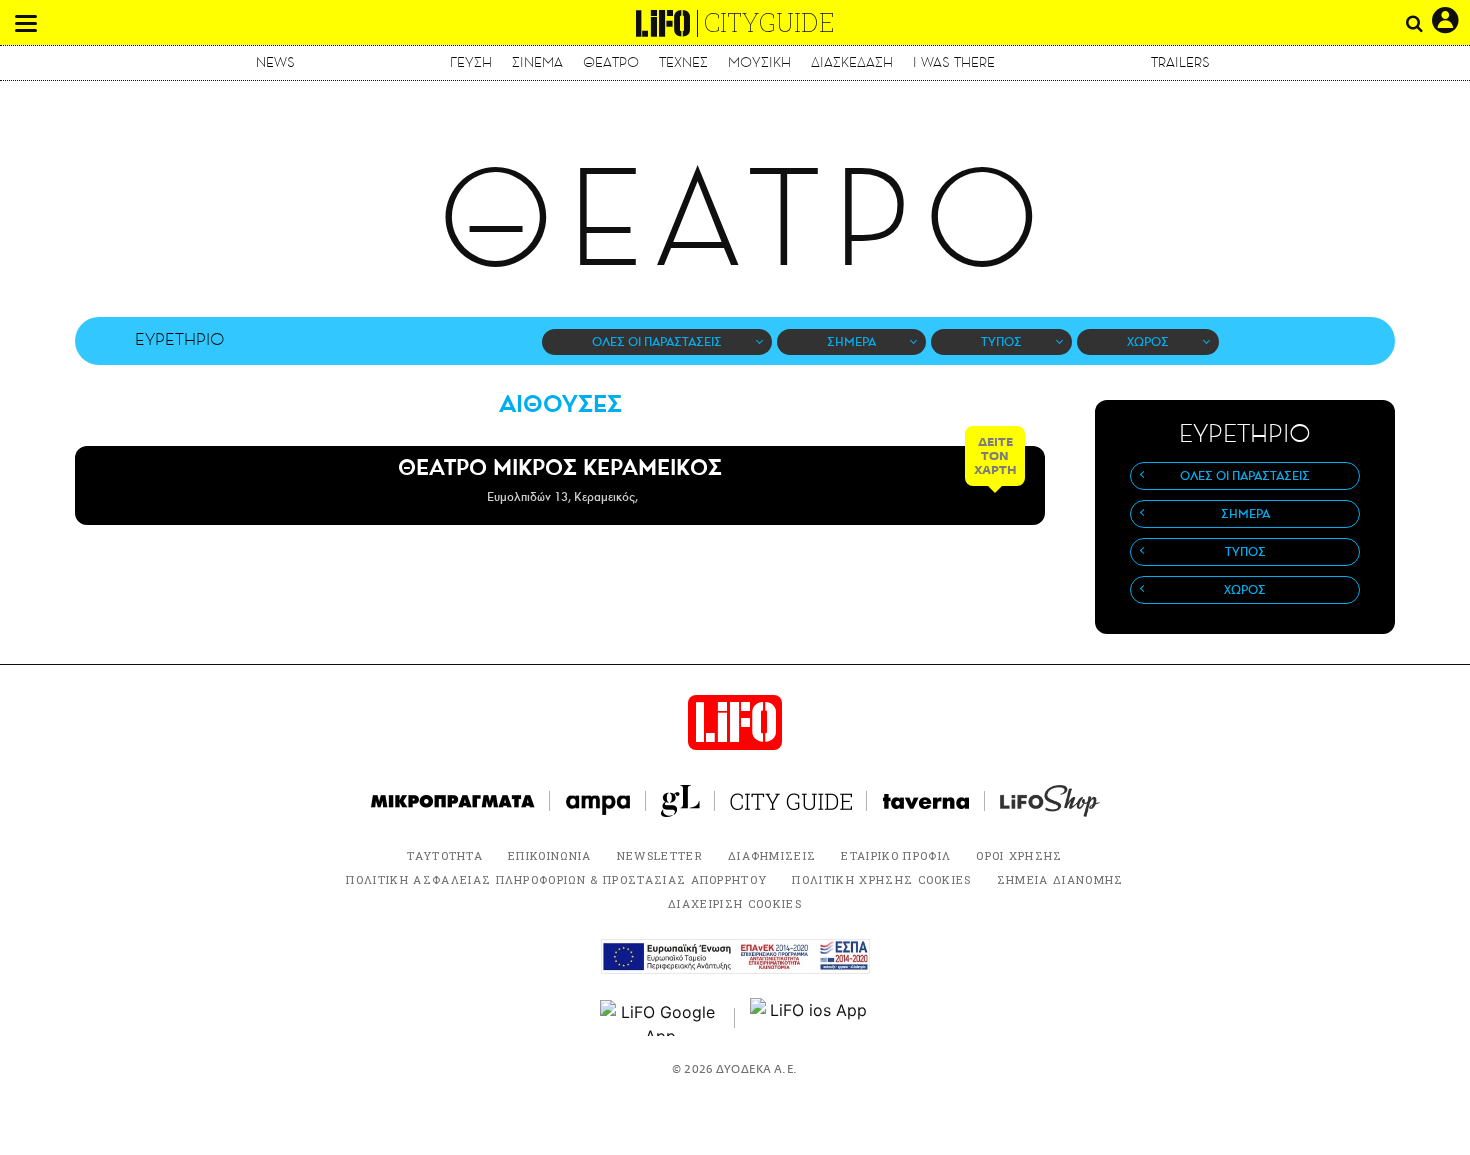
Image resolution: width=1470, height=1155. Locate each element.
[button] (26, 23)
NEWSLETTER (660, 855)
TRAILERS (1180, 62)
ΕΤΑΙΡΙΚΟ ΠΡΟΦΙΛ (896, 855)
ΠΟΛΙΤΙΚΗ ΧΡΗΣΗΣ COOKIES (881, 879)
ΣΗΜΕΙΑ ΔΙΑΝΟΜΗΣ (1060, 879)
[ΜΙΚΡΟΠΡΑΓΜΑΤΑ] (453, 801)
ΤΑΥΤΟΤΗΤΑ (445, 855)
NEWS (275, 62)
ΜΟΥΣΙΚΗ (759, 62)
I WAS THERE (954, 62)
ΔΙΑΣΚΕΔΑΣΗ (852, 62)
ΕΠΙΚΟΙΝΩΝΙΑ (550, 855)
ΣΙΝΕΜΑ (537, 62)
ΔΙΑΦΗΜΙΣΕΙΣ (772, 855)
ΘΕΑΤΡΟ (611, 62)
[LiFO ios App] (810, 1018)
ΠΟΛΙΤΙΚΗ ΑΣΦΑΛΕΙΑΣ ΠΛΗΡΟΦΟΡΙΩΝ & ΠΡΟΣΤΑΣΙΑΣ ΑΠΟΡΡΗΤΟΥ (556, 879)
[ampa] (598, 801)
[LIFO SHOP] (1050, 801)
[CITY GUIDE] (791, 801)
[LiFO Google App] (660, 1018)
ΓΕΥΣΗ (471, 62)
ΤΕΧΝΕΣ (683, 62)
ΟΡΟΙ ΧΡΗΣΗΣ (1019, 855)
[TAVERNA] (926, 801)
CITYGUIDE (769, 22)
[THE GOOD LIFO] (680, 801)
